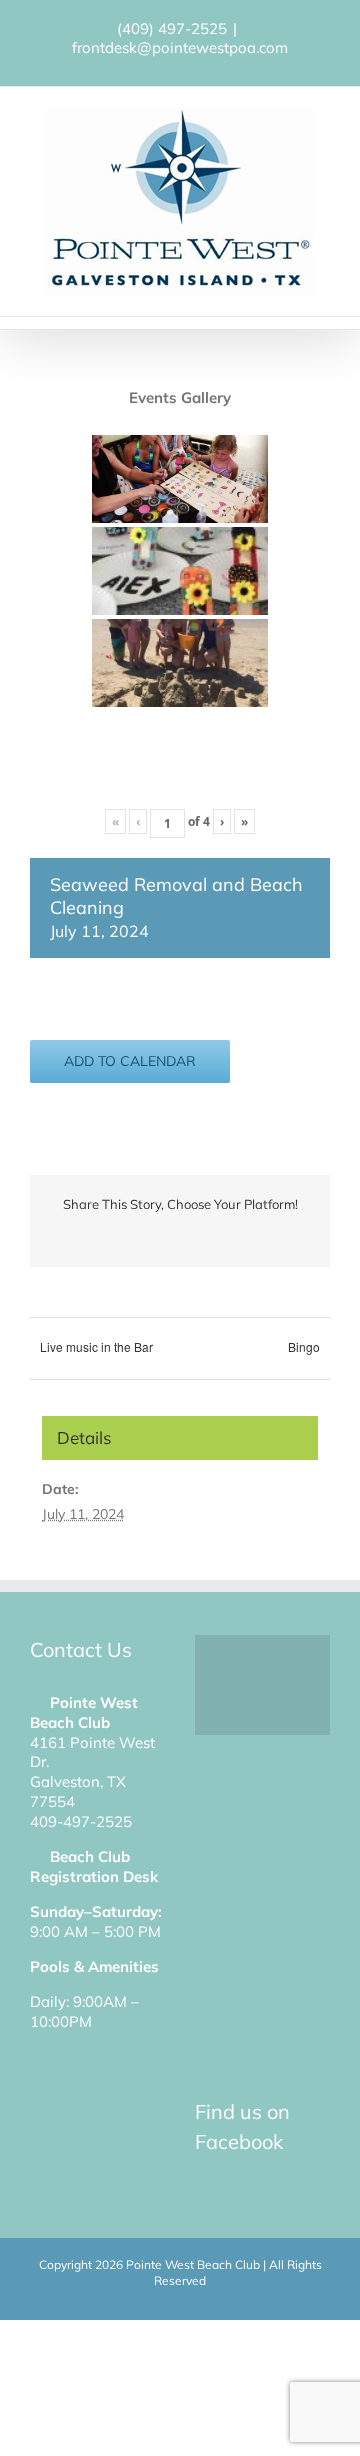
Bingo (304, 1346)
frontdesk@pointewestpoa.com (180, 47)
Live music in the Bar (96, 1346)
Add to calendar (130, 1061)
